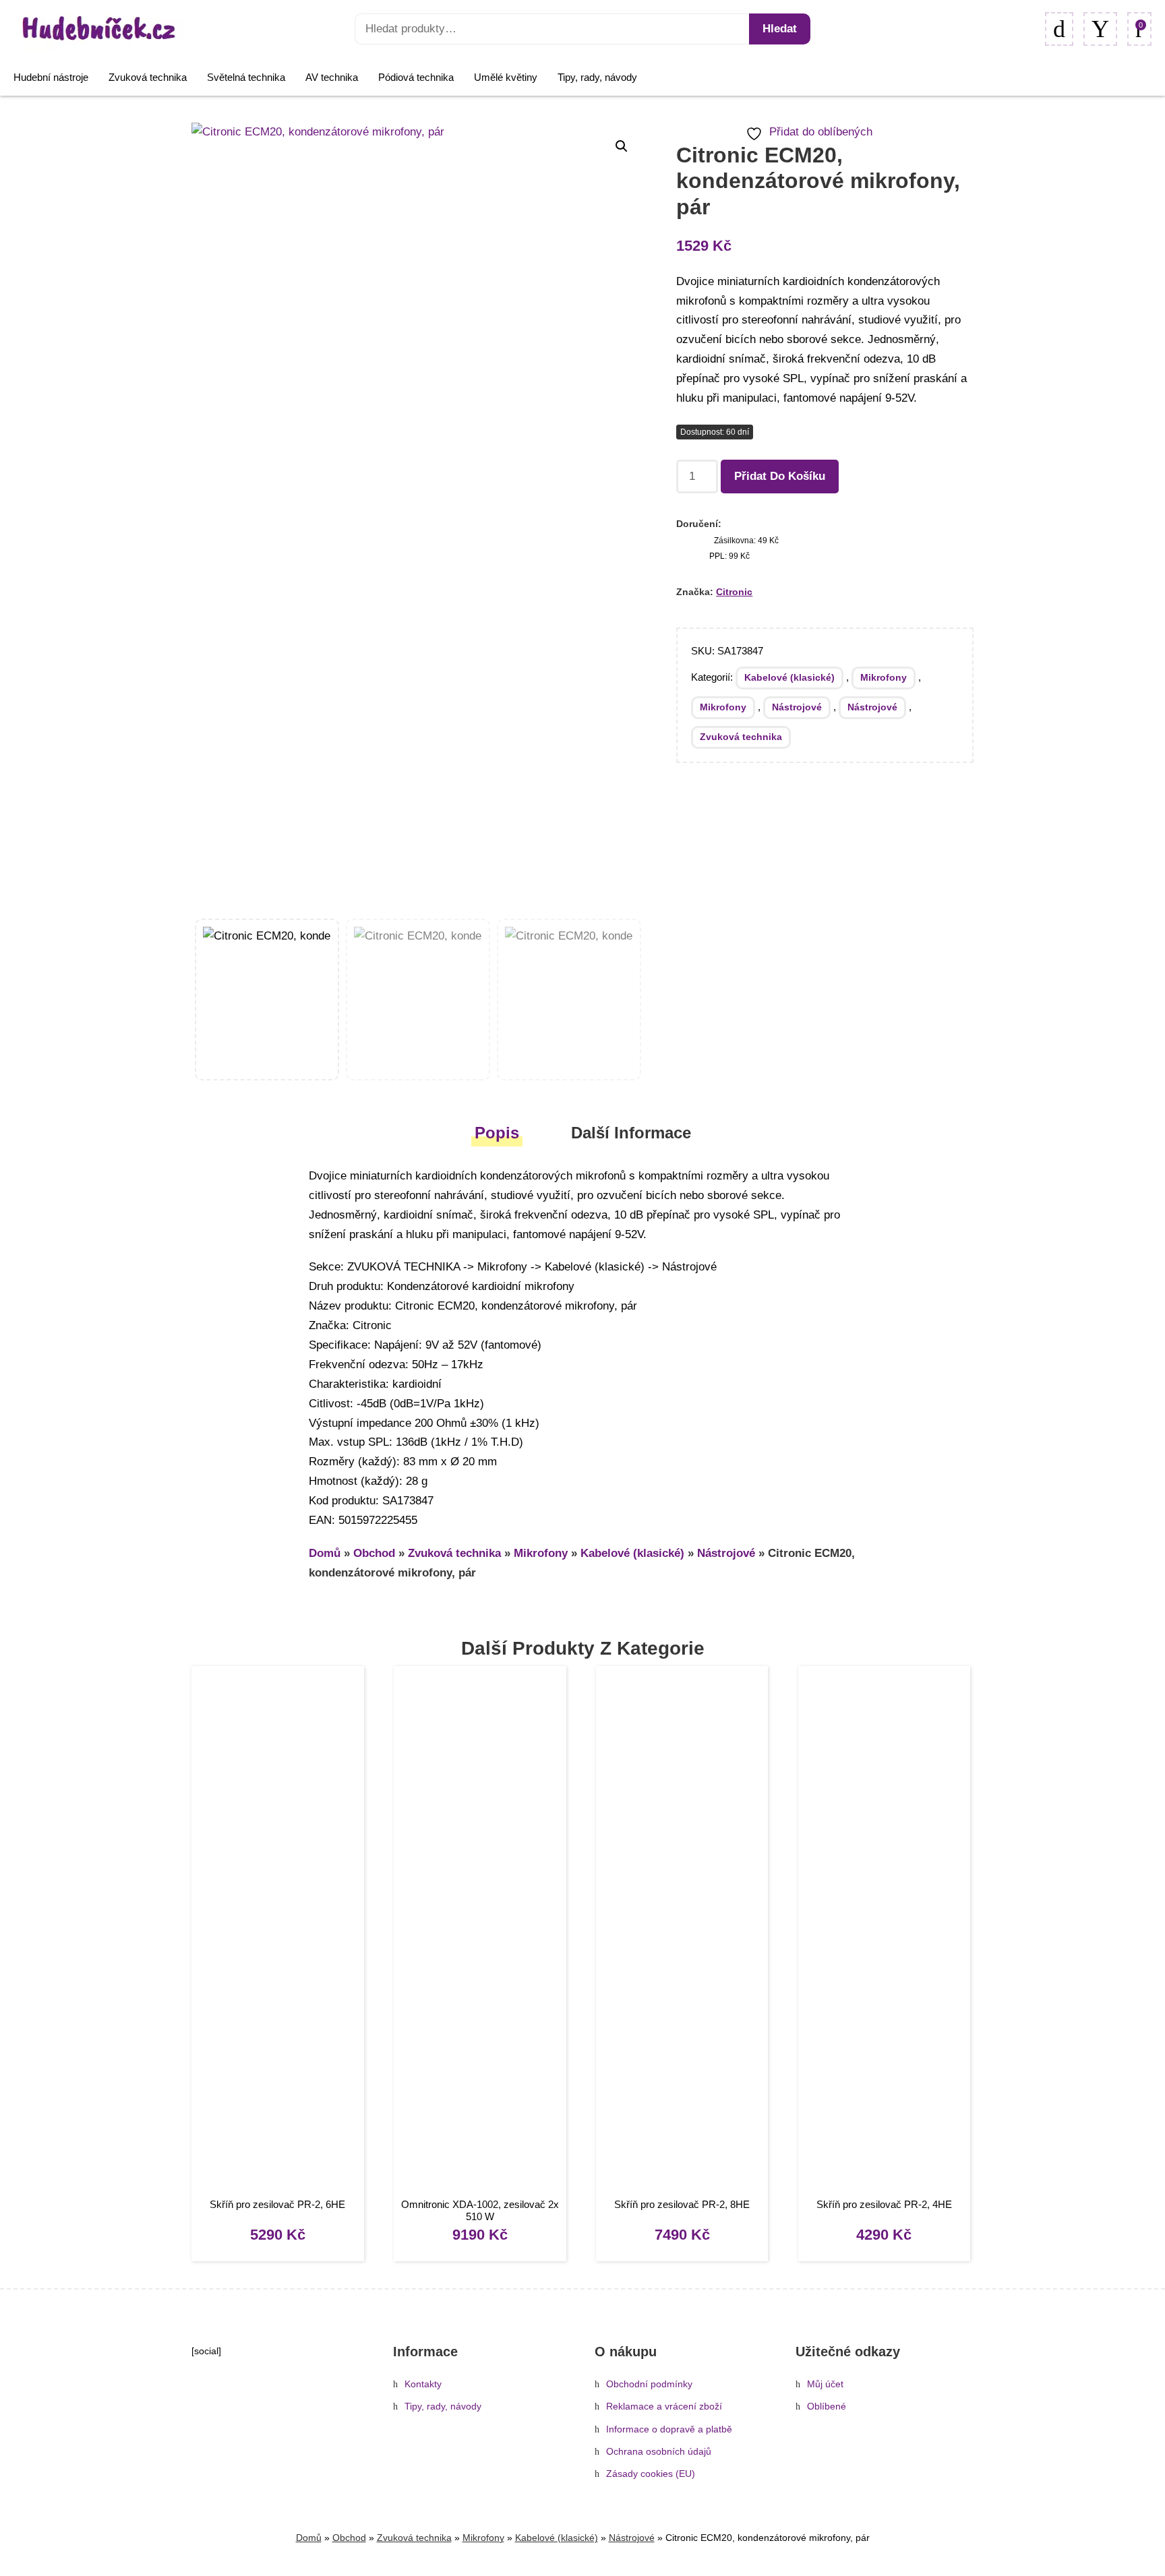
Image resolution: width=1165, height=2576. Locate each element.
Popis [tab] (497, 1133)
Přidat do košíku (780, 476)
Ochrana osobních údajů (659, 2452)
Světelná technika (246, 77)
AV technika (332, 77)
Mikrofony (884, 677)
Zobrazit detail (277, 1933)
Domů (325, 1553)
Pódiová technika (416, 77)
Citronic (734, 592)
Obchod (374, 1553)
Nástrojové (797, 707)
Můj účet (825, 2384)
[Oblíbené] (1059, 29)
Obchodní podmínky (649, 2384)
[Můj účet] (1100, 29)
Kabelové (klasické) (789, 677)
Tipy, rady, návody (597, 77)
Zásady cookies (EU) (651, 2474)
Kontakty (423, 2384)
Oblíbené (827, 2406)
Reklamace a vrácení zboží (664, 2406)
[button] (622, 146)
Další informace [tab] (631, 1133)
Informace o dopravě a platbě (669, 2429)
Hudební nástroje (51, 77)
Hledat (780, 29)
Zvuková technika (148, 77)
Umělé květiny (506, 77)
